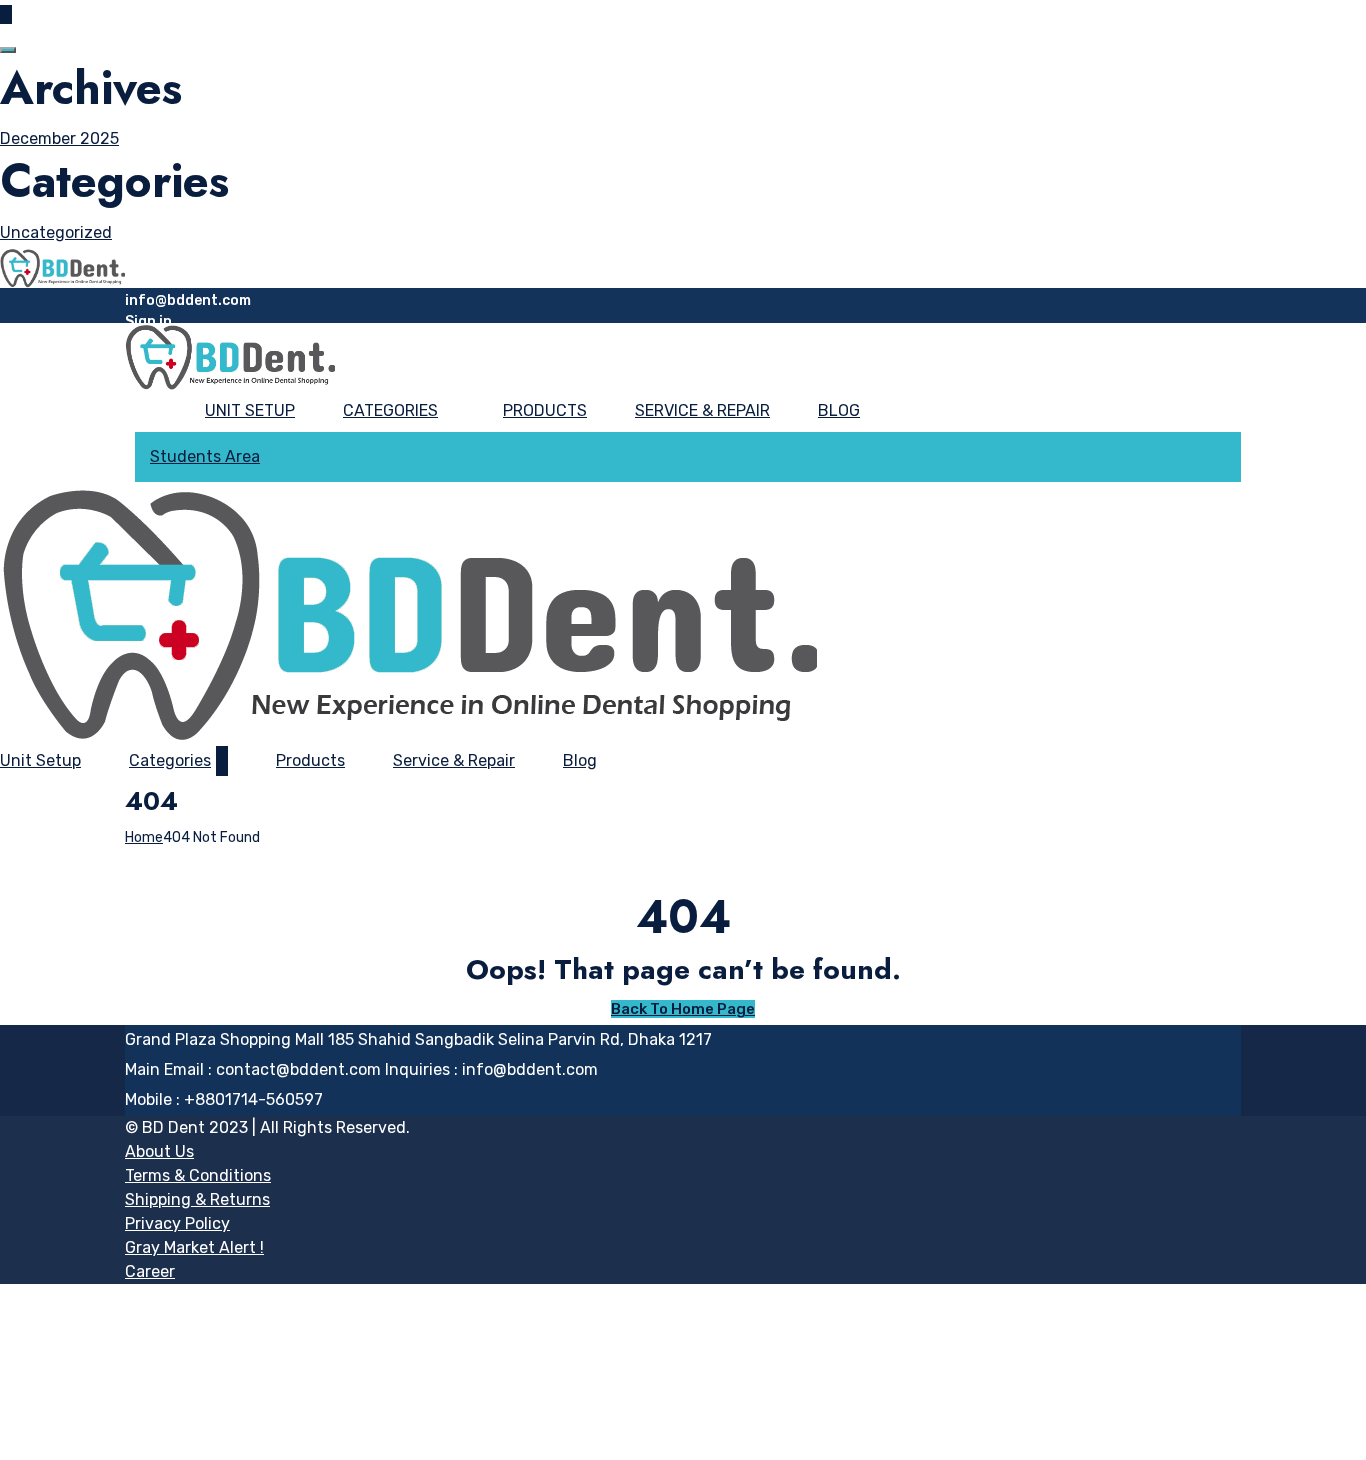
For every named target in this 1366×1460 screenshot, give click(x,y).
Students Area (205, 456)
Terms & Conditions (198, 1175)
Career (150, 1271)
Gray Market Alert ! (194, 1247)
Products (545, 410)
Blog (839, 410)
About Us (159, 1151)
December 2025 (59, 138)
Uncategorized (56, 232)
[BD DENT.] (62, 266)
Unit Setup (250, 410)
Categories (390, 410)
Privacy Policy (177, 1223)
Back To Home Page (683, 1009)
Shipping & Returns (197, 1199)
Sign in (148, 321)
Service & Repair (702, 410)
